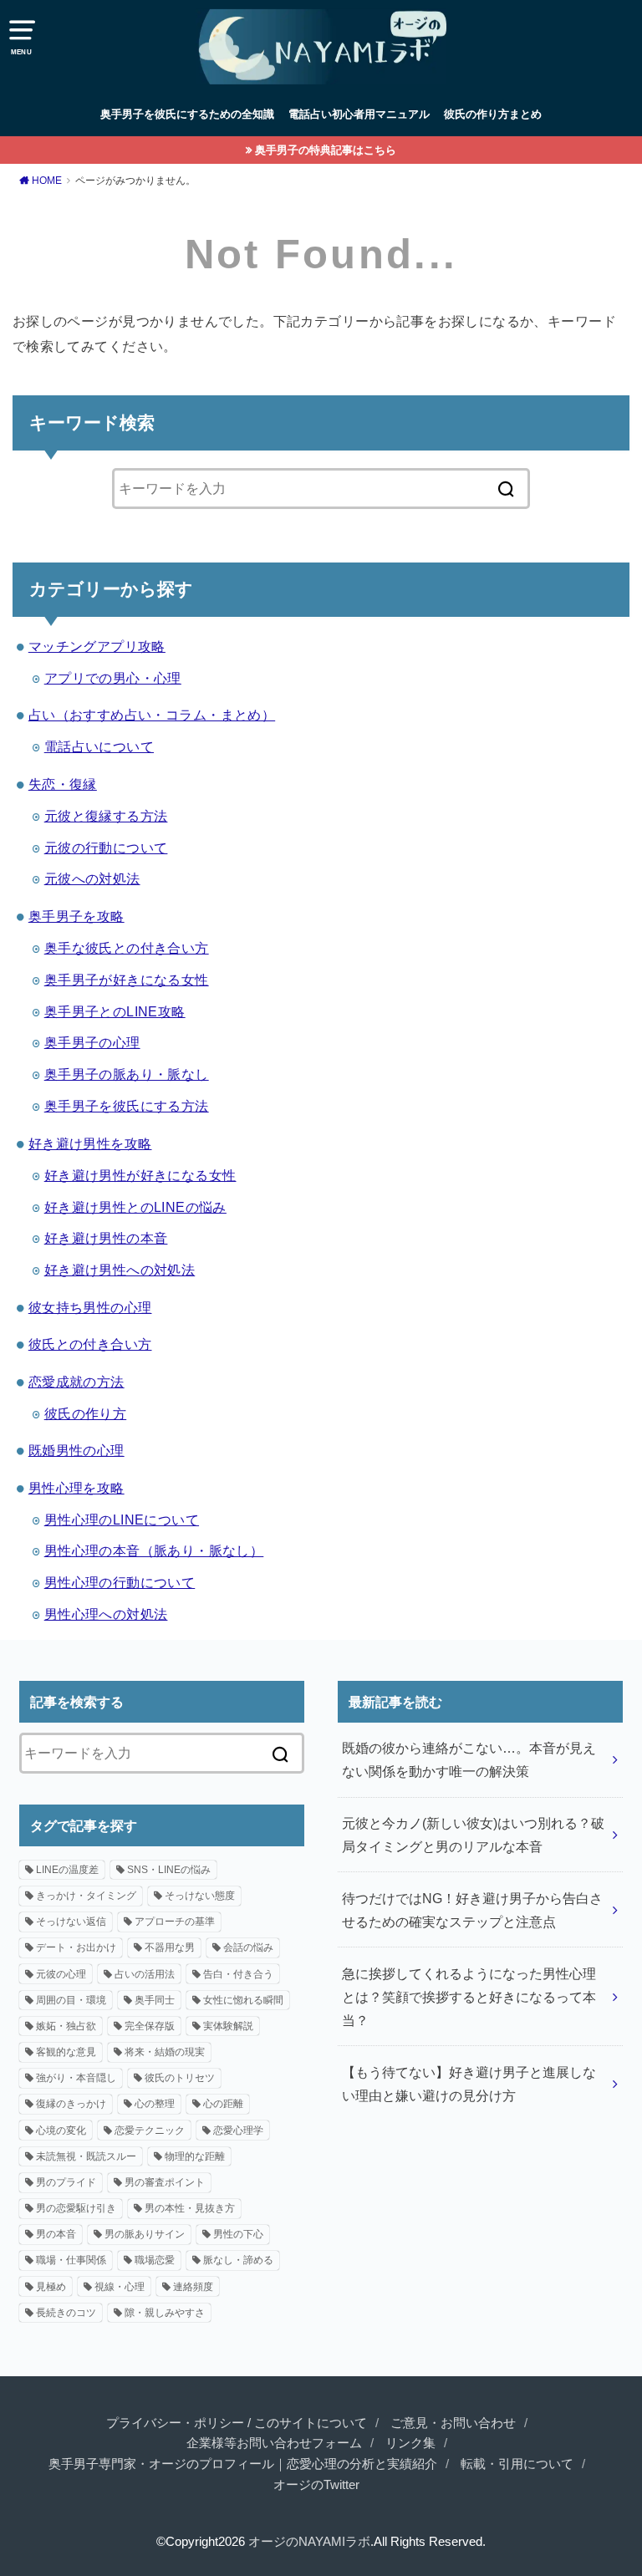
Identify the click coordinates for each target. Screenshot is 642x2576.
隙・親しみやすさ (165, 2313)
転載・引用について (517, 2464)
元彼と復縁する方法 (106, 816)
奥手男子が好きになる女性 (127, 980)
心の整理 (155, 2104)
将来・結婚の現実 (165, 2052)
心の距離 (223, 2104)
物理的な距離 (195, 2156)
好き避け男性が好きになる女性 (140, 1175)
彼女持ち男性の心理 (90, 1307)
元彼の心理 (61, 1974)
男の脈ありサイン (145, 2234)
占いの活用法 (145, 1974)
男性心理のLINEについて (122, 1520)
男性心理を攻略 (76, 1488)
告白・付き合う (238, 1974)
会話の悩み (248, 1947)
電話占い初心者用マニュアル (359, 114)
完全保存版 (150, 2026)
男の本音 (56, 2234)
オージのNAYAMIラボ (309, 2542)
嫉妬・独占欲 (66, 2026)
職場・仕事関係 (71, 2260)
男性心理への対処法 (106, 1614)
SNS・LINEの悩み (169, 1870)
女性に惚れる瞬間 (243, 2000)
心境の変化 (61, 2131)
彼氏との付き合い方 (90, 1344)
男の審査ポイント (165, 2182)
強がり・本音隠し (76, 2078)
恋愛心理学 (238, 2131)
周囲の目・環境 (71, 2000)
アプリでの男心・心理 (113, 678)
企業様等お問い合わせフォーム (274, 2443)
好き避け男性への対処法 (120, 1270)
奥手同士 (155, 2000)
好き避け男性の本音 (106, 1238)
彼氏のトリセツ (180, 2078)
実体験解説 (228, 2026)
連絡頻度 (193, 2287)
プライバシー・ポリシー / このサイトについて (237, 2423)
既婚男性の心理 (76, 1450)
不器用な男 (170, 1947)
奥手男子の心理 (92, 1042)
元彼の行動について (106, 848)
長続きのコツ (66, 2313)
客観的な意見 (66, 2052)
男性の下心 (238, 2234)
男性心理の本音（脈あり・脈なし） (154, 1550)
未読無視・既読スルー (86, 2156)
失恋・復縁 (63, 784)
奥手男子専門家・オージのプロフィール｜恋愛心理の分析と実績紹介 (243, 2464)
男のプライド (66, 2182)
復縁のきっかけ (71, 2104)
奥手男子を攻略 (76, 916)
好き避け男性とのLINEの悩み (135, 1207)
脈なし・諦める (238, 2260)
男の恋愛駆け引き (76, 2208)
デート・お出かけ (76, 1947)
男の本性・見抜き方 (190, 2208)
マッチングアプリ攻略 (97, 646)
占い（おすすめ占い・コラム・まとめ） (152, 715)
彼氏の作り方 (85, 1413)
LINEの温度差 (67, 1870)
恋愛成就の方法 (76, 1382)
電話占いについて (99, 746)
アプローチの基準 (175, 1922)
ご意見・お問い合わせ (453, 2423)
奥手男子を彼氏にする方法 (127, 1106)
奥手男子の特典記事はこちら (326, 150)
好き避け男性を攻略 (90, 1143)
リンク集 (410, 2443)
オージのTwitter (316, 2485)
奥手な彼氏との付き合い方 (127, 948)
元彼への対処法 (92, 878)
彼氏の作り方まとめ (493, 114)
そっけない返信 (71, 1922)
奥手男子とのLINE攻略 (115, 1011)
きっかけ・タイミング (86, 1896)
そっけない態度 (200, 1896)
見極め (51, 2287)
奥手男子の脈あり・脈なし (127, 1074)
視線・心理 (120, 2287)
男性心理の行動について (120, 1582)
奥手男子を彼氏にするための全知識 (187, 114)
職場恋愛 (155, 2260)
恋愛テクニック (150, 2131)
